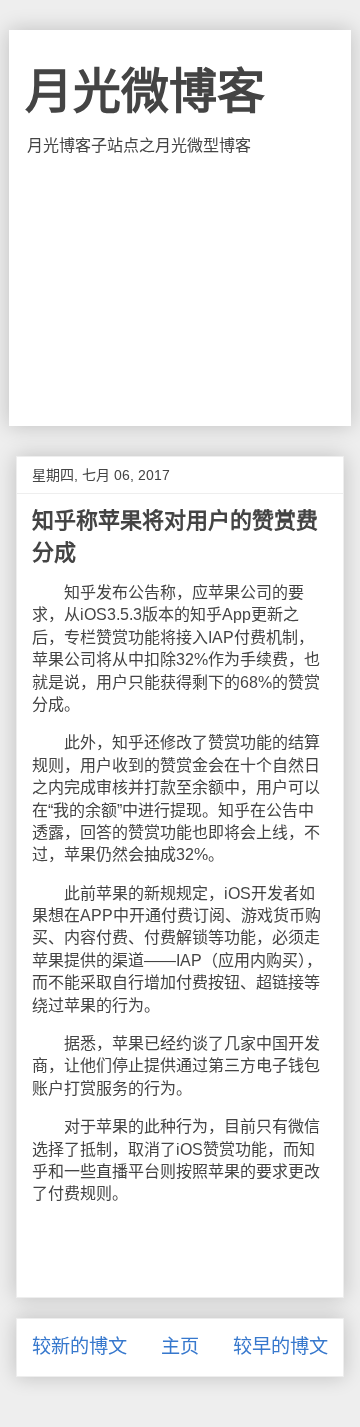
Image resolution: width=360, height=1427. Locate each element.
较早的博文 (280, 1346)
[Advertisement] (180, 291)
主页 (180, 1346)
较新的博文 (79, 1346)
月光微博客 (145, 91)
